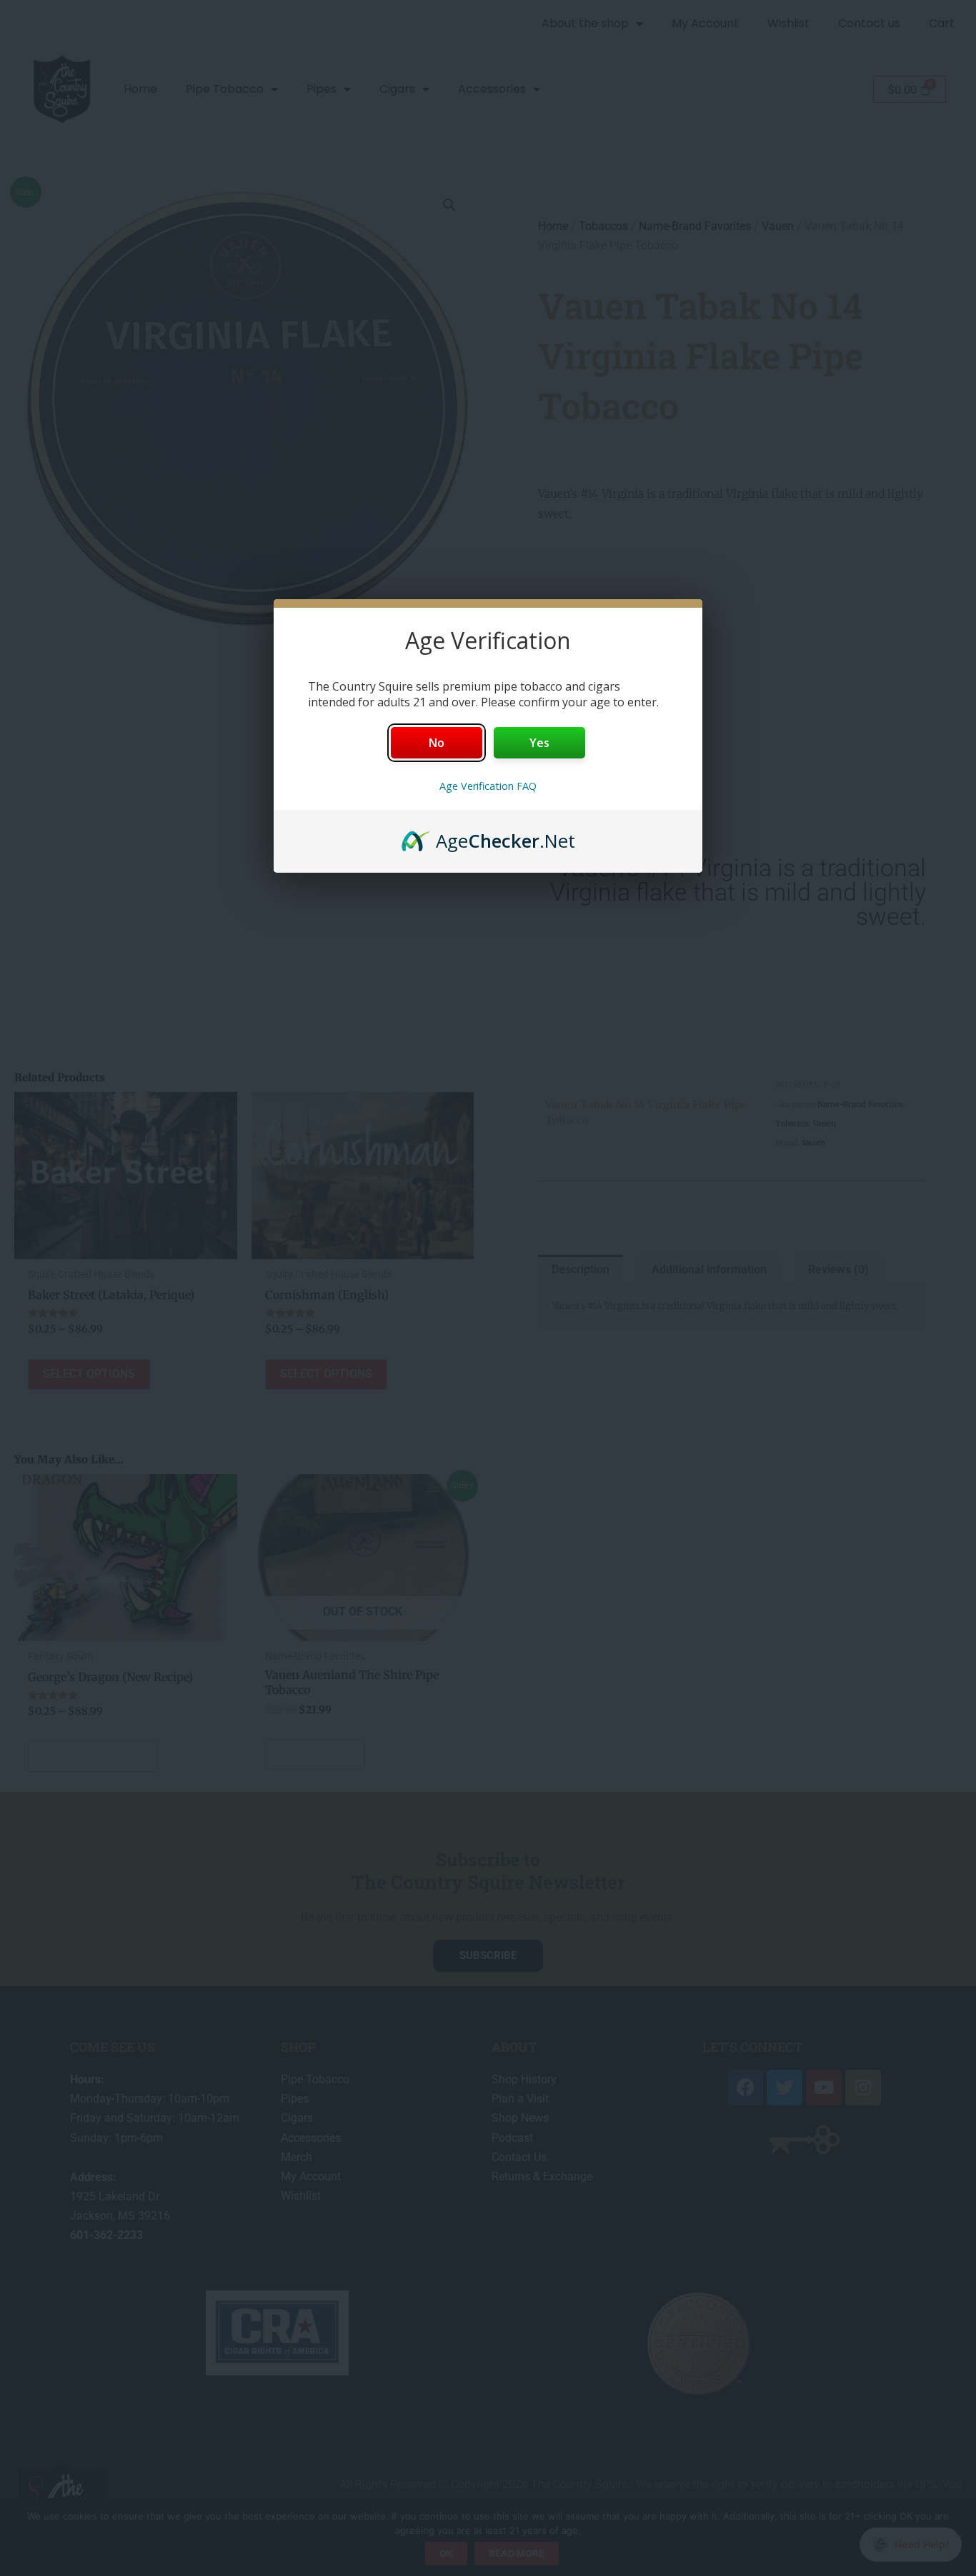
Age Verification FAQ (488, 786)
